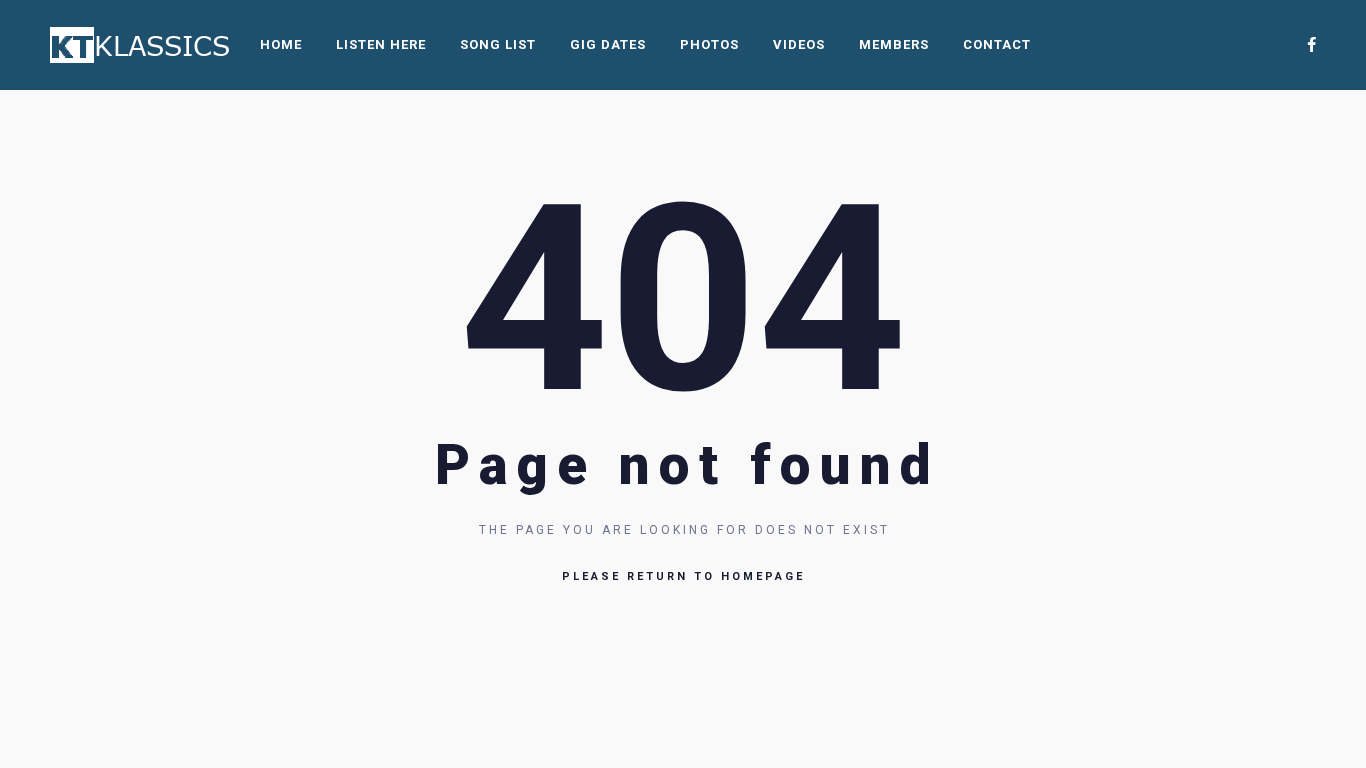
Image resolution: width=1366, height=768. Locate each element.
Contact (997, 44)
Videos (799, 44)
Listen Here (381, 44)
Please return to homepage (683, 576)
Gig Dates (608, 44)
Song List (498, 44)
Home (281, 44)
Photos (709, 44)
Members (894, 44)
